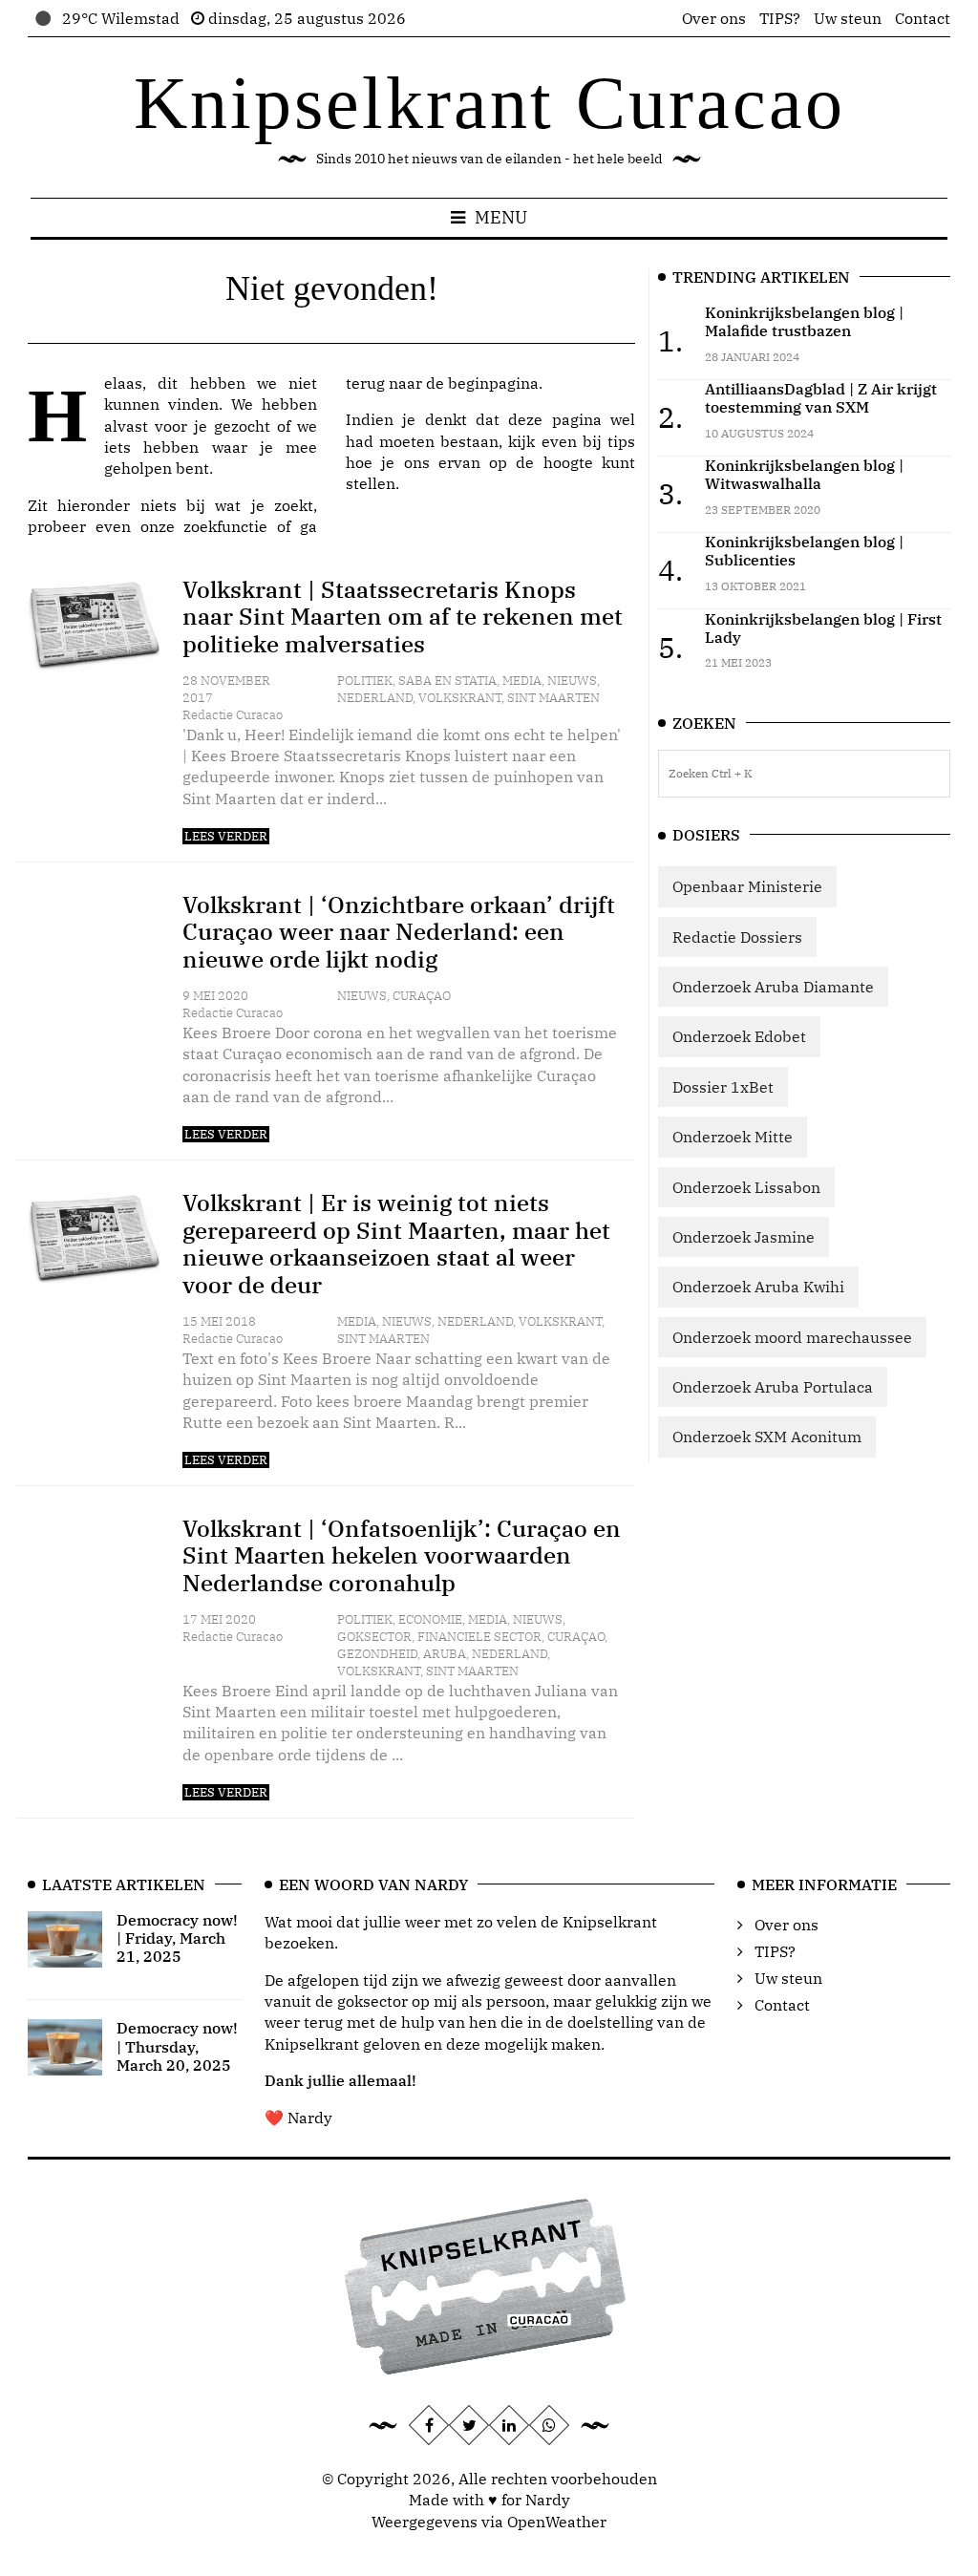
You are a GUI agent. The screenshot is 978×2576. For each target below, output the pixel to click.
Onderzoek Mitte (733, 1137)
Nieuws (572, 681)
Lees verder (226, 836)
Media (522, 681)
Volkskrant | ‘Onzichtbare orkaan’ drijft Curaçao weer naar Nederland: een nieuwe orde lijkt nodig (399, 932)
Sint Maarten (553, 698)
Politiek (365, 681)
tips (621, 441)
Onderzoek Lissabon (746, 1187)
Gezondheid (377, 1654)
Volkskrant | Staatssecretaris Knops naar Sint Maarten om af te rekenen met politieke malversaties (403, 617)
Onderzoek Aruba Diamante (773, 987)
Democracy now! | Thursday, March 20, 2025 (177, 2046)
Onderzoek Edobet (739, 1036)
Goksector (374, 1637)
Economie (430, 1619)
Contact (923, 18)
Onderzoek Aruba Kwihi (758, 1287)
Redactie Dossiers (737, 937)
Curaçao (422, 996)
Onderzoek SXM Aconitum (767, 1437)
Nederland (375, 698)
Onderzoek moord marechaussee (792, 1337)
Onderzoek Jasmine (744, 1237)
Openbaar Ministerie (747, 886)
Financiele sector (479, 1637)
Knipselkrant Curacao (489, 103)
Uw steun (848, 18)
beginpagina (493, 383)
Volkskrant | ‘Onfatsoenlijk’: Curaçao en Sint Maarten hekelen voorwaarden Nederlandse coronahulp (402, 1556)
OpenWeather (557, 2522)
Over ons (714, 18)
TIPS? (780, 18)
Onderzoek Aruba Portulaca (773, 1387)
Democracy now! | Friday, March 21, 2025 (177, 1938)
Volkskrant (460, 698)
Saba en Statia (447, 681)
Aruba (445, 1654)
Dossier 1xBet (723, 1087)
